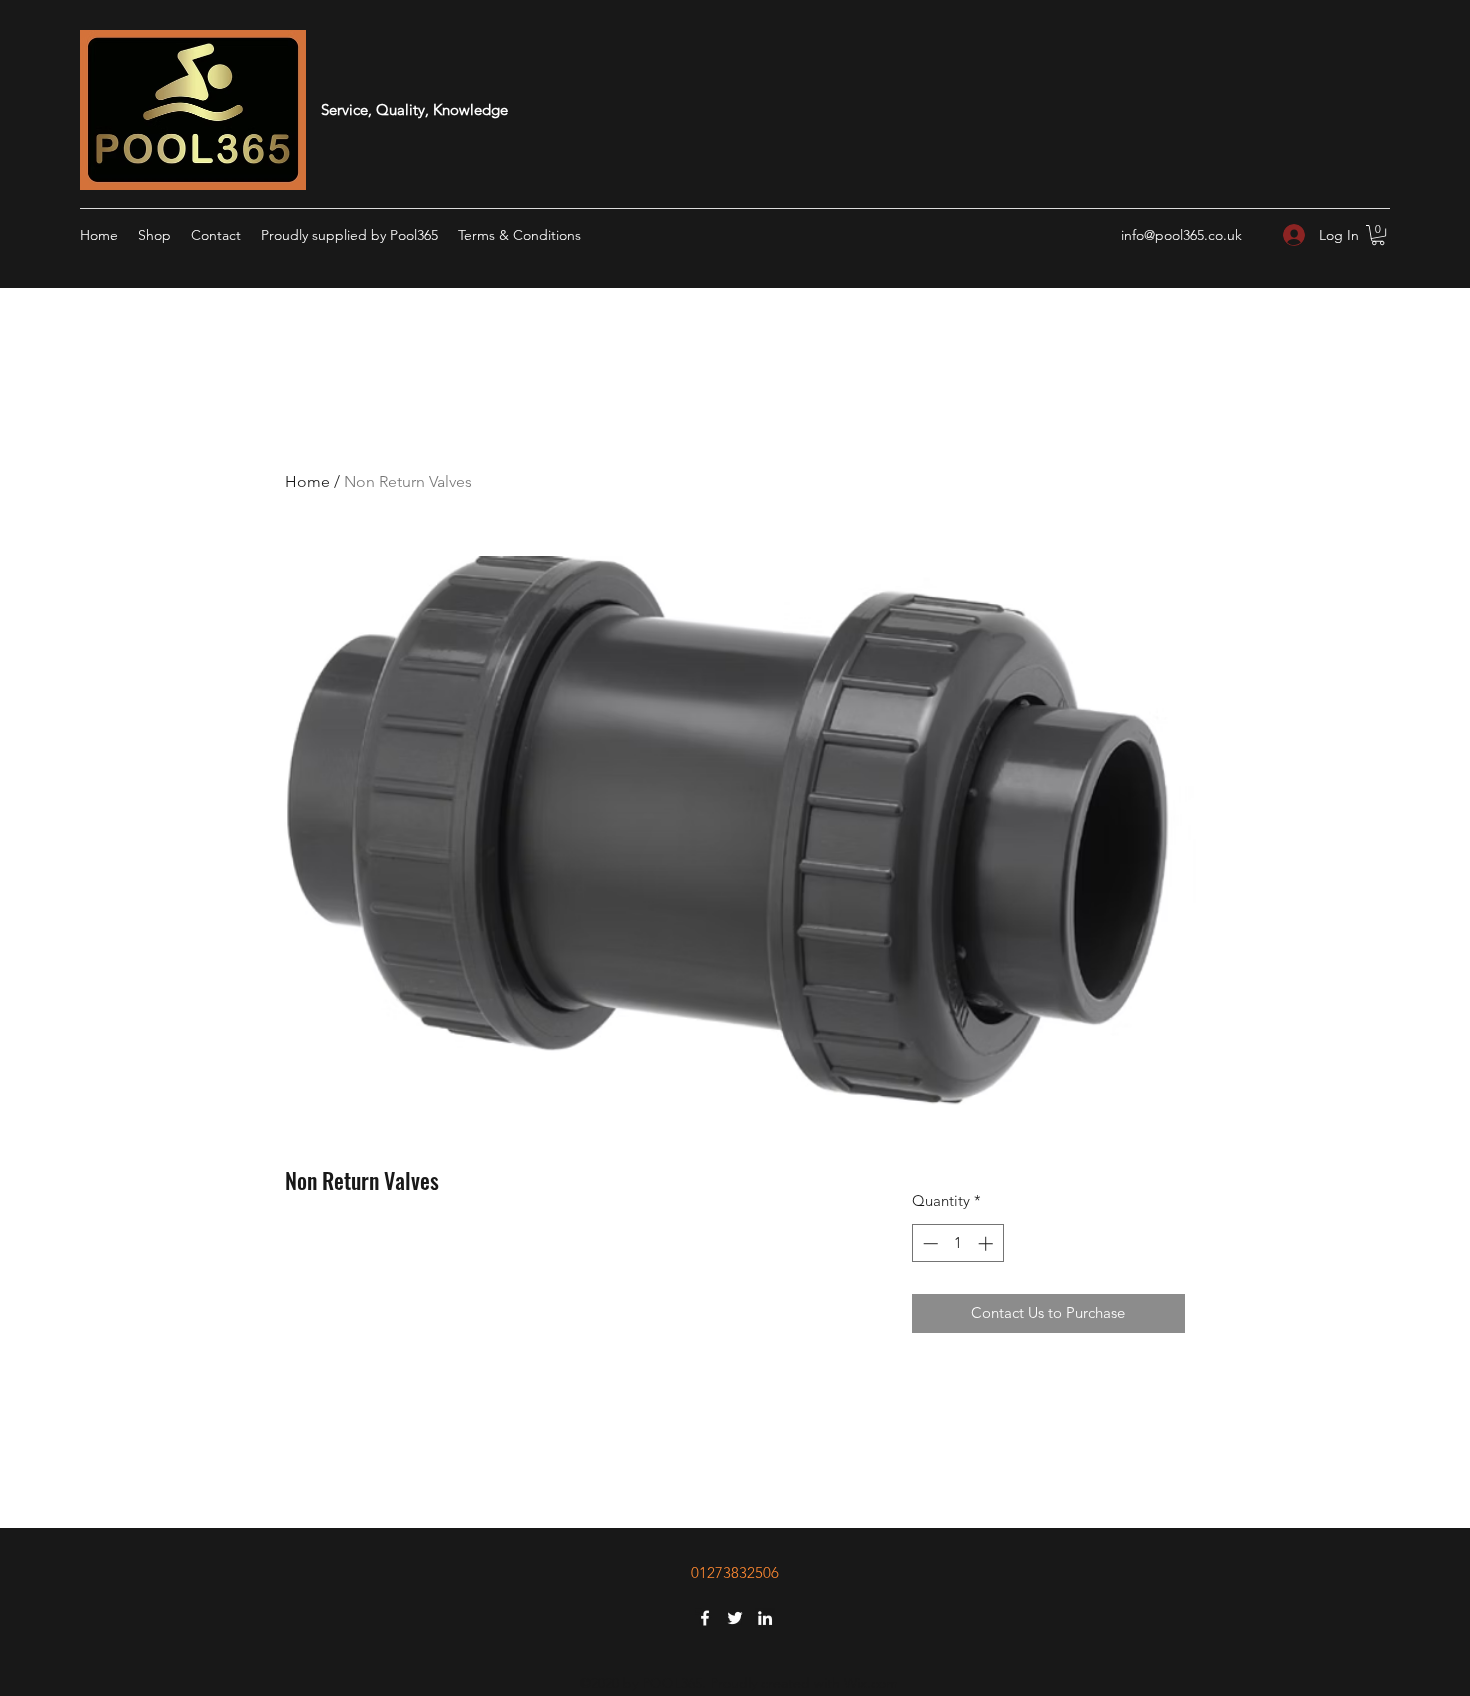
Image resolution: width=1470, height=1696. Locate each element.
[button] (1378, 235)
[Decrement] (928, 1243)
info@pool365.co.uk (1181, 235)
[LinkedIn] (765, 1618)
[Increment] (987, 1243)
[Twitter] (735, 1618)
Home (307, 481)
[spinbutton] (957, 1243)
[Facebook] (705, 1618)
